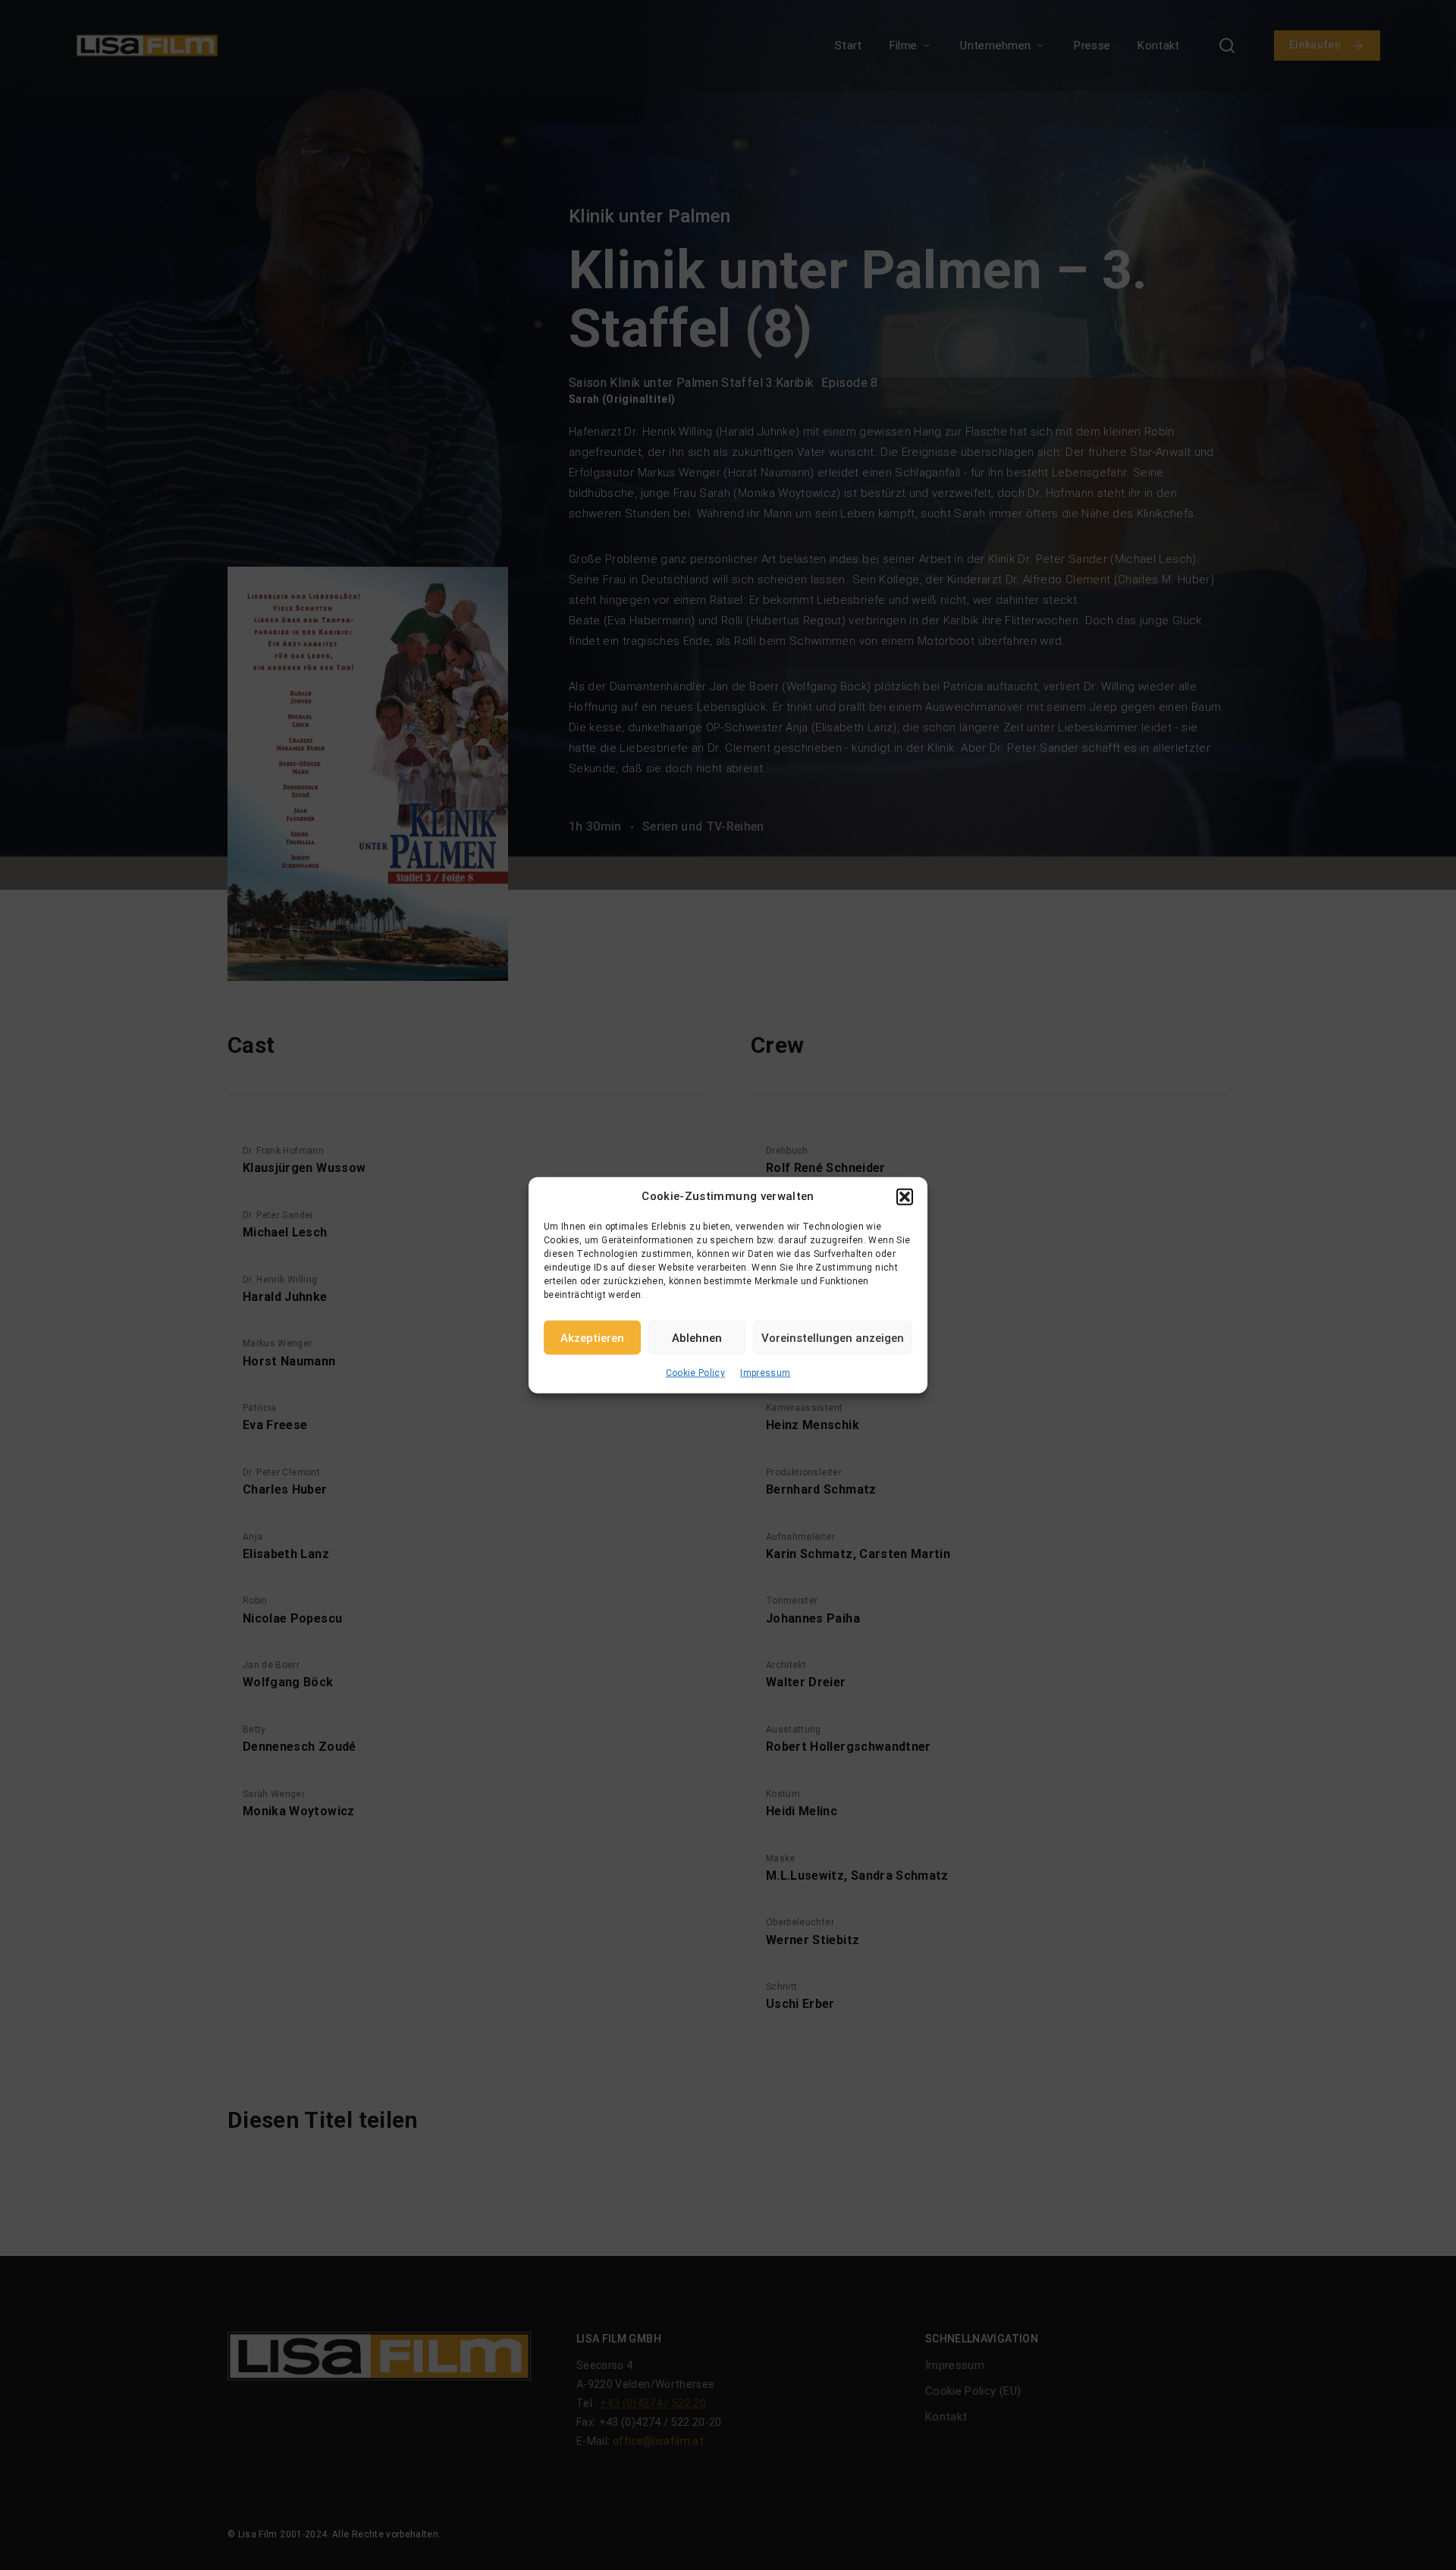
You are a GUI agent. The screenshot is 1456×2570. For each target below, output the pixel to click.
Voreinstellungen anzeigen (833, 1337)
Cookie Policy (696, 1373)
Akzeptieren (592, 1337)
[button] (905, 1196)
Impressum (765, 1373)
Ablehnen (697, 1337)
